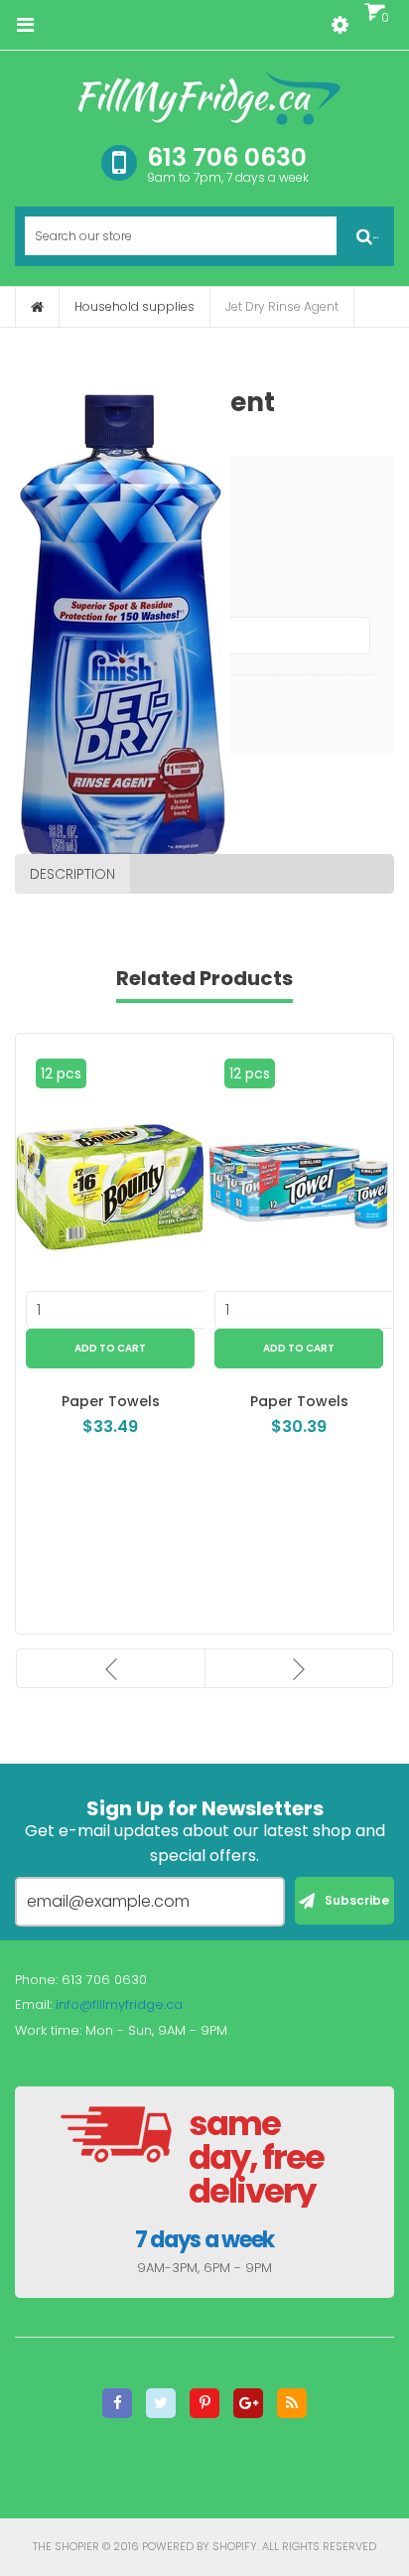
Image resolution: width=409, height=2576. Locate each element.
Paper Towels (111, 1401)
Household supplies (135, 306)
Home (37, 307)
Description (72, 874)
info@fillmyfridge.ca (119, 2004)
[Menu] (25, 25)
